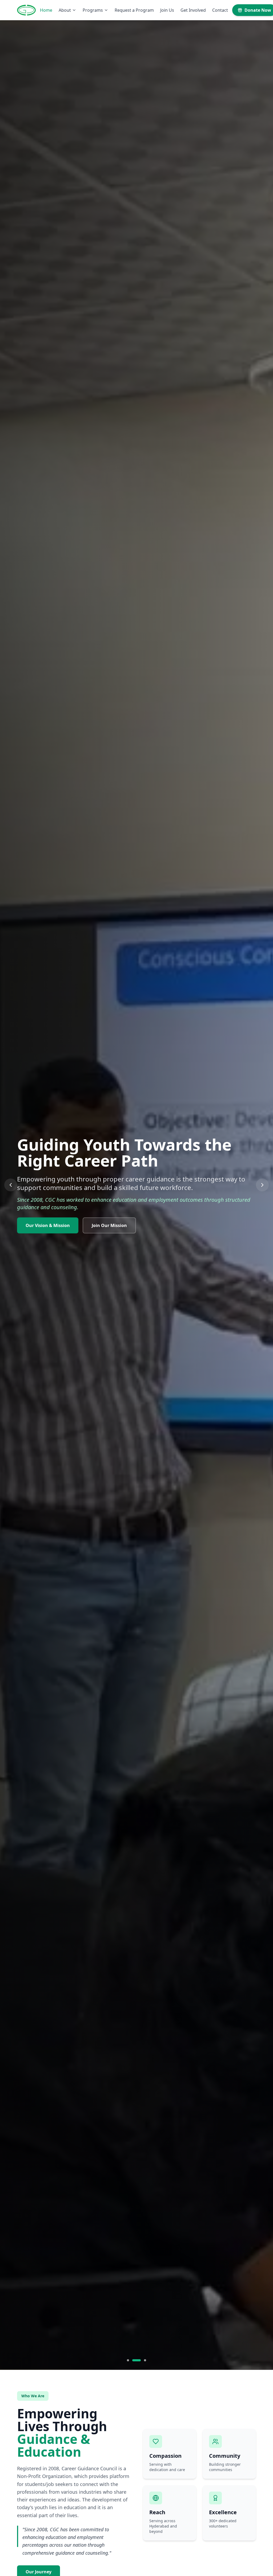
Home (46, 10)
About (65, 10)
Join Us (167, 10)
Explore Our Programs (49, 1226)
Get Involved (193, 10)
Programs (93, 10)
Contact (220, 10)
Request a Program (134, 10)
